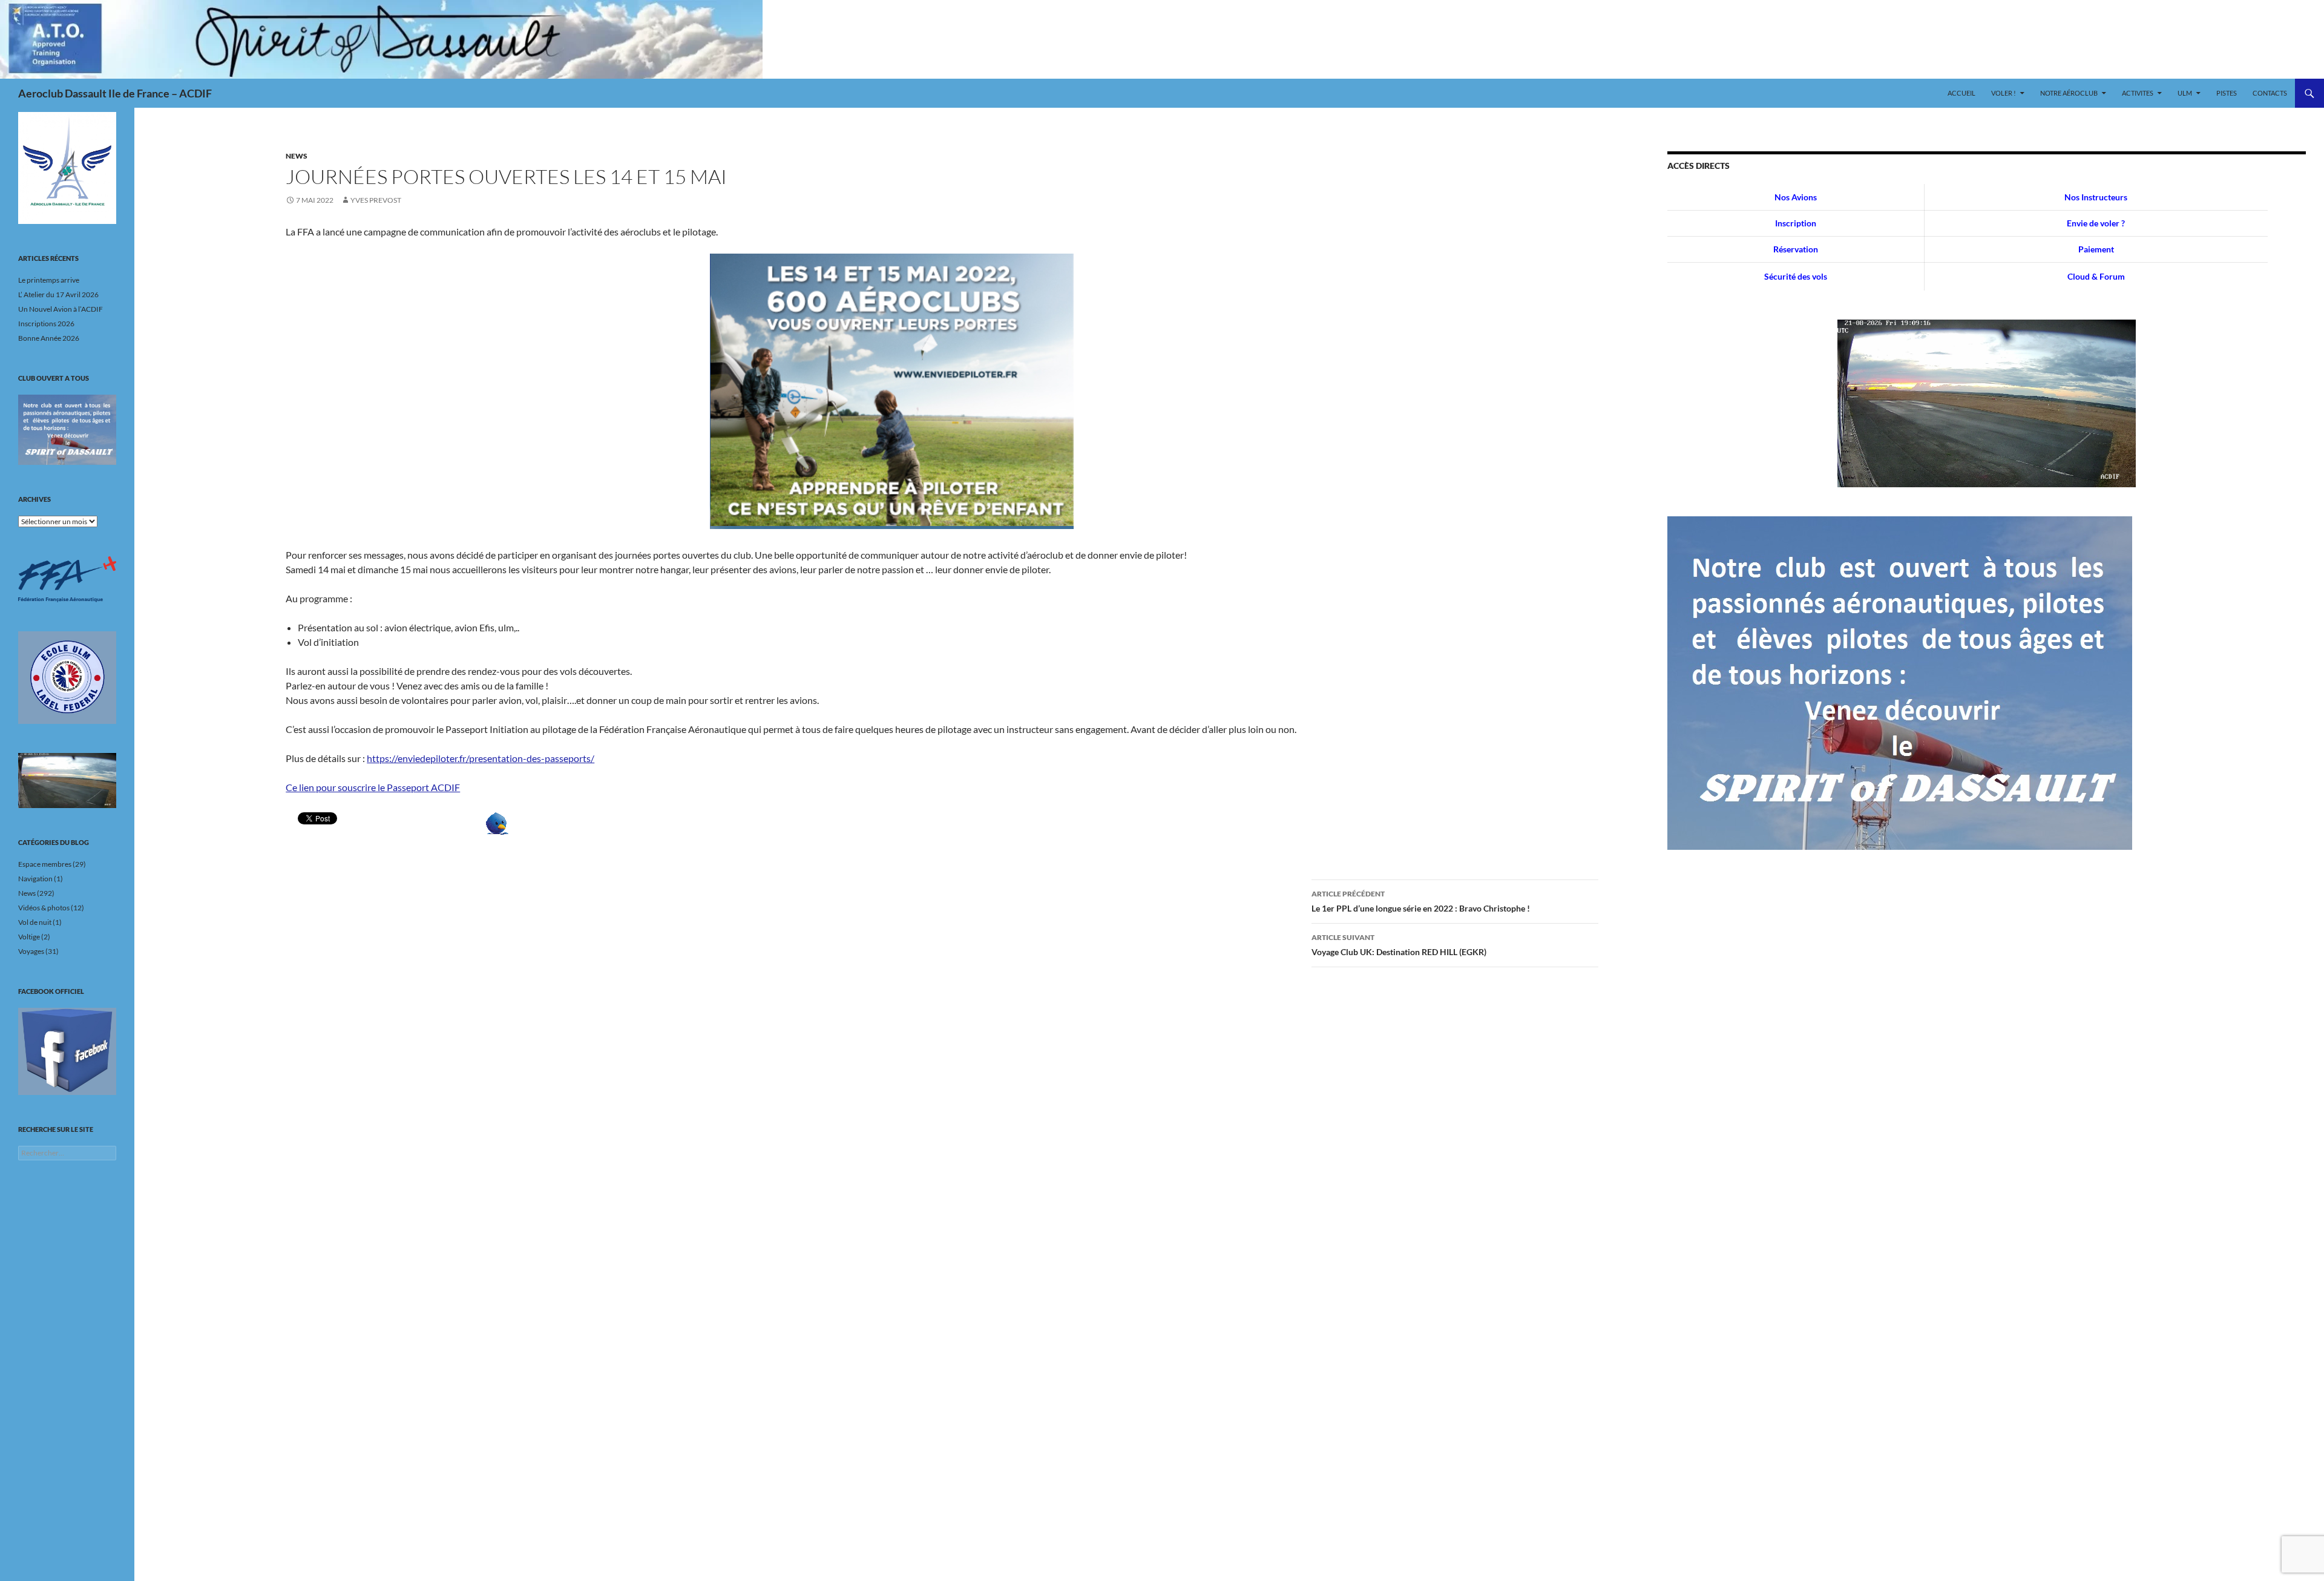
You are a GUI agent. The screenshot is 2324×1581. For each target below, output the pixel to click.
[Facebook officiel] (67, 1051)
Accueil (1961, 93)
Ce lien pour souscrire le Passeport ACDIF (373, 787)
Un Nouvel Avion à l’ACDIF (61, 309)
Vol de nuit (35, 922)
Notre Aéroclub (2069, 93)
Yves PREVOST (376, 200)
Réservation (1796, 249)
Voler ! (2004, 93)
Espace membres (45, 864)
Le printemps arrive (49, 280)
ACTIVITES (2138, 93)
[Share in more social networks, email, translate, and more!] (497, 822)
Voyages (31, 951)
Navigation (35, 879)
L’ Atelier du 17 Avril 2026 (58, 294)
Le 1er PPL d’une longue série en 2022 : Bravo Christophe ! (1421, 901)
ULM (2185, 93)
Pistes (2227, 93)
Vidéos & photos (44, 908)
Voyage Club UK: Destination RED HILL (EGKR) (1399, 945)
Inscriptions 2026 (46, 324)
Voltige (29, 937)
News (297, 156)
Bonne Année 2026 (49, 338)
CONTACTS (2270, 93)
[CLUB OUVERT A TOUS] (67, 430)
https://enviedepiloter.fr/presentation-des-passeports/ (481, 758)
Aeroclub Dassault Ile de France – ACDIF (115, 93)
